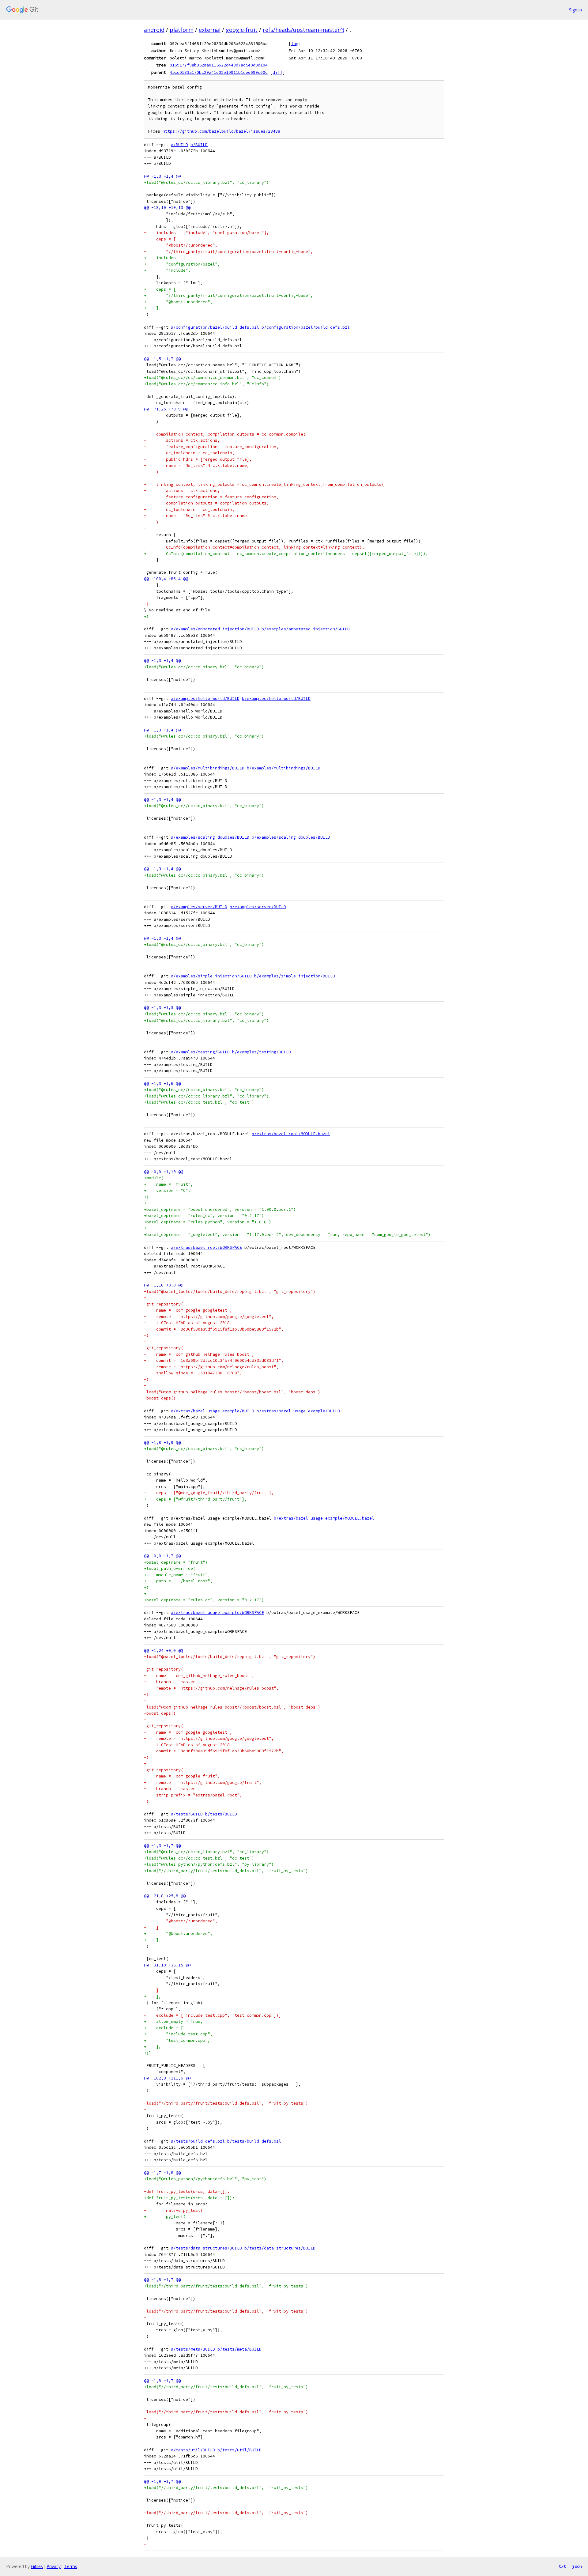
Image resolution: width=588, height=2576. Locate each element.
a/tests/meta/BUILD (193, 2349)
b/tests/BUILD (221, 1814)
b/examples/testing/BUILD (262, 1052)
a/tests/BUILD (187, 1814)
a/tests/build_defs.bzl (198, 2141)
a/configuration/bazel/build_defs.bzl (215, 327)
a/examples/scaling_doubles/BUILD (210, 837)
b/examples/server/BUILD (258, 907)
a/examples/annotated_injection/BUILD (215, 629)
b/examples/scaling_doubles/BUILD (291, 837)
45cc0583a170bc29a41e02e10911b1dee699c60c (219, 72)
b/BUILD (199, 145)
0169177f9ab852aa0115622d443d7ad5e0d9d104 (219, 65)
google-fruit (242, 30)
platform (182, 30)
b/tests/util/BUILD (239, 2450)
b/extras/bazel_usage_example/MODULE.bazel (324, 1518)
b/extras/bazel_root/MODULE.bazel (291, 1134)
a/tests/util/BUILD (193, 2450)
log (295, 43)
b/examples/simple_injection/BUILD (295, 976)
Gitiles (37, 2566)
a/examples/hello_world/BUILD (205, 699)
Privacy (54, 2566)
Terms (71, 2566)
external (210, 30)
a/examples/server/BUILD (199, 907)
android (154, 30)
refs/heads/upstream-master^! (303, 30)
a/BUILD (179, 145)
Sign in (575, 10)
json (577, 2566)
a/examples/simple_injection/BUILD (211, 976)
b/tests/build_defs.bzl (254, 2141)
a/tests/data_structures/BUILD (206, 2248)
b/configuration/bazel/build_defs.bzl (306, 327)
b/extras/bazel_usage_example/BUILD (298, 1411)
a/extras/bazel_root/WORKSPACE (206, 1247)
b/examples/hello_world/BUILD (276, 699)
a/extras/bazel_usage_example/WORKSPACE (217, 1613)
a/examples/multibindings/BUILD (208, 768)
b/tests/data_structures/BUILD (280, 2248)
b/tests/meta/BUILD (239, 2349)
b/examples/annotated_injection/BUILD (306, 629)
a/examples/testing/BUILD (200, 1052)
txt (562, 2566)
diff (277, 72)
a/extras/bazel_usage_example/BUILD (213, 1411)
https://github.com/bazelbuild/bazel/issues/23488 (221, 131)
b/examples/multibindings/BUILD (284, 768)
